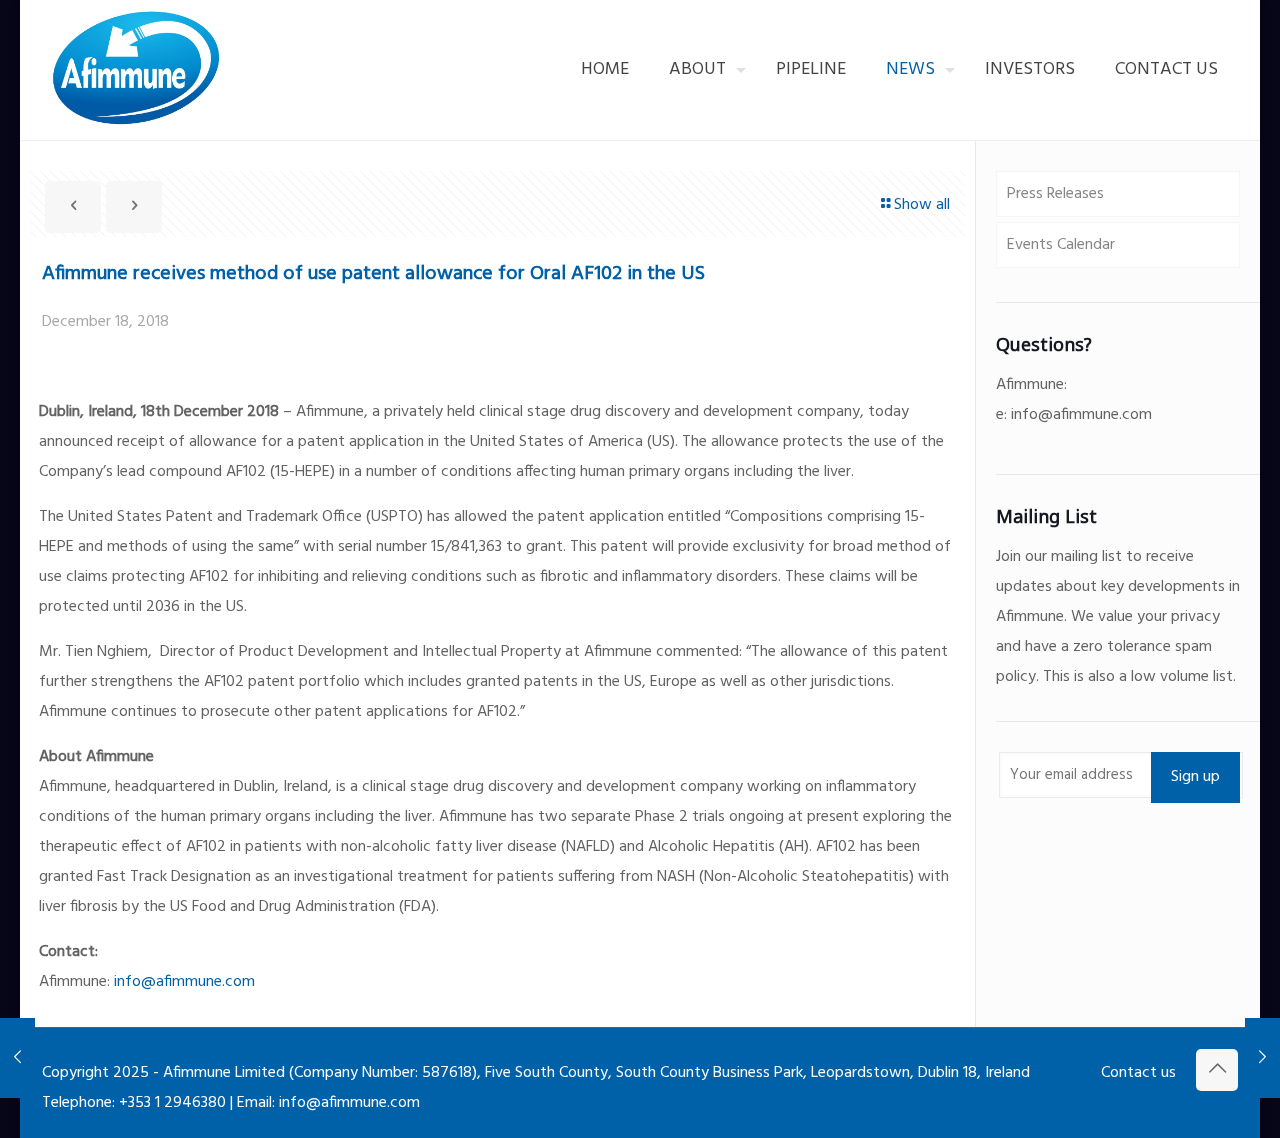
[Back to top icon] (1217, 1070)
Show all (922, 205)
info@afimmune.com (184, 982)
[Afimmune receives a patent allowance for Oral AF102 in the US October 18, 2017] (17, 1058)
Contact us (1138, 1073)
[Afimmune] (141, 70)
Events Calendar (1061, 245)
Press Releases (1055, 194)
